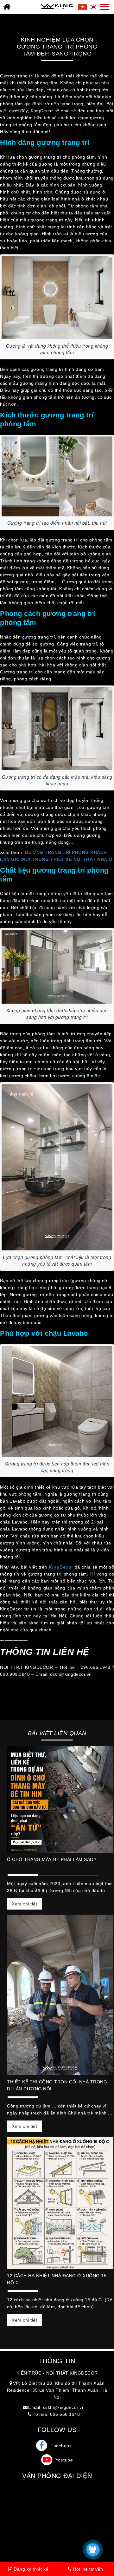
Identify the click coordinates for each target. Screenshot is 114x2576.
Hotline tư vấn (87, 2569)
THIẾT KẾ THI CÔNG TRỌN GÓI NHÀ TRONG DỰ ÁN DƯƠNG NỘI (57, 2085)
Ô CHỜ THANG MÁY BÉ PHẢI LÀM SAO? (52, 1859)
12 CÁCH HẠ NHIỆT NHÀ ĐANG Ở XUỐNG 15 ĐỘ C (57, 2279)
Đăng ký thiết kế (31, 2569)
